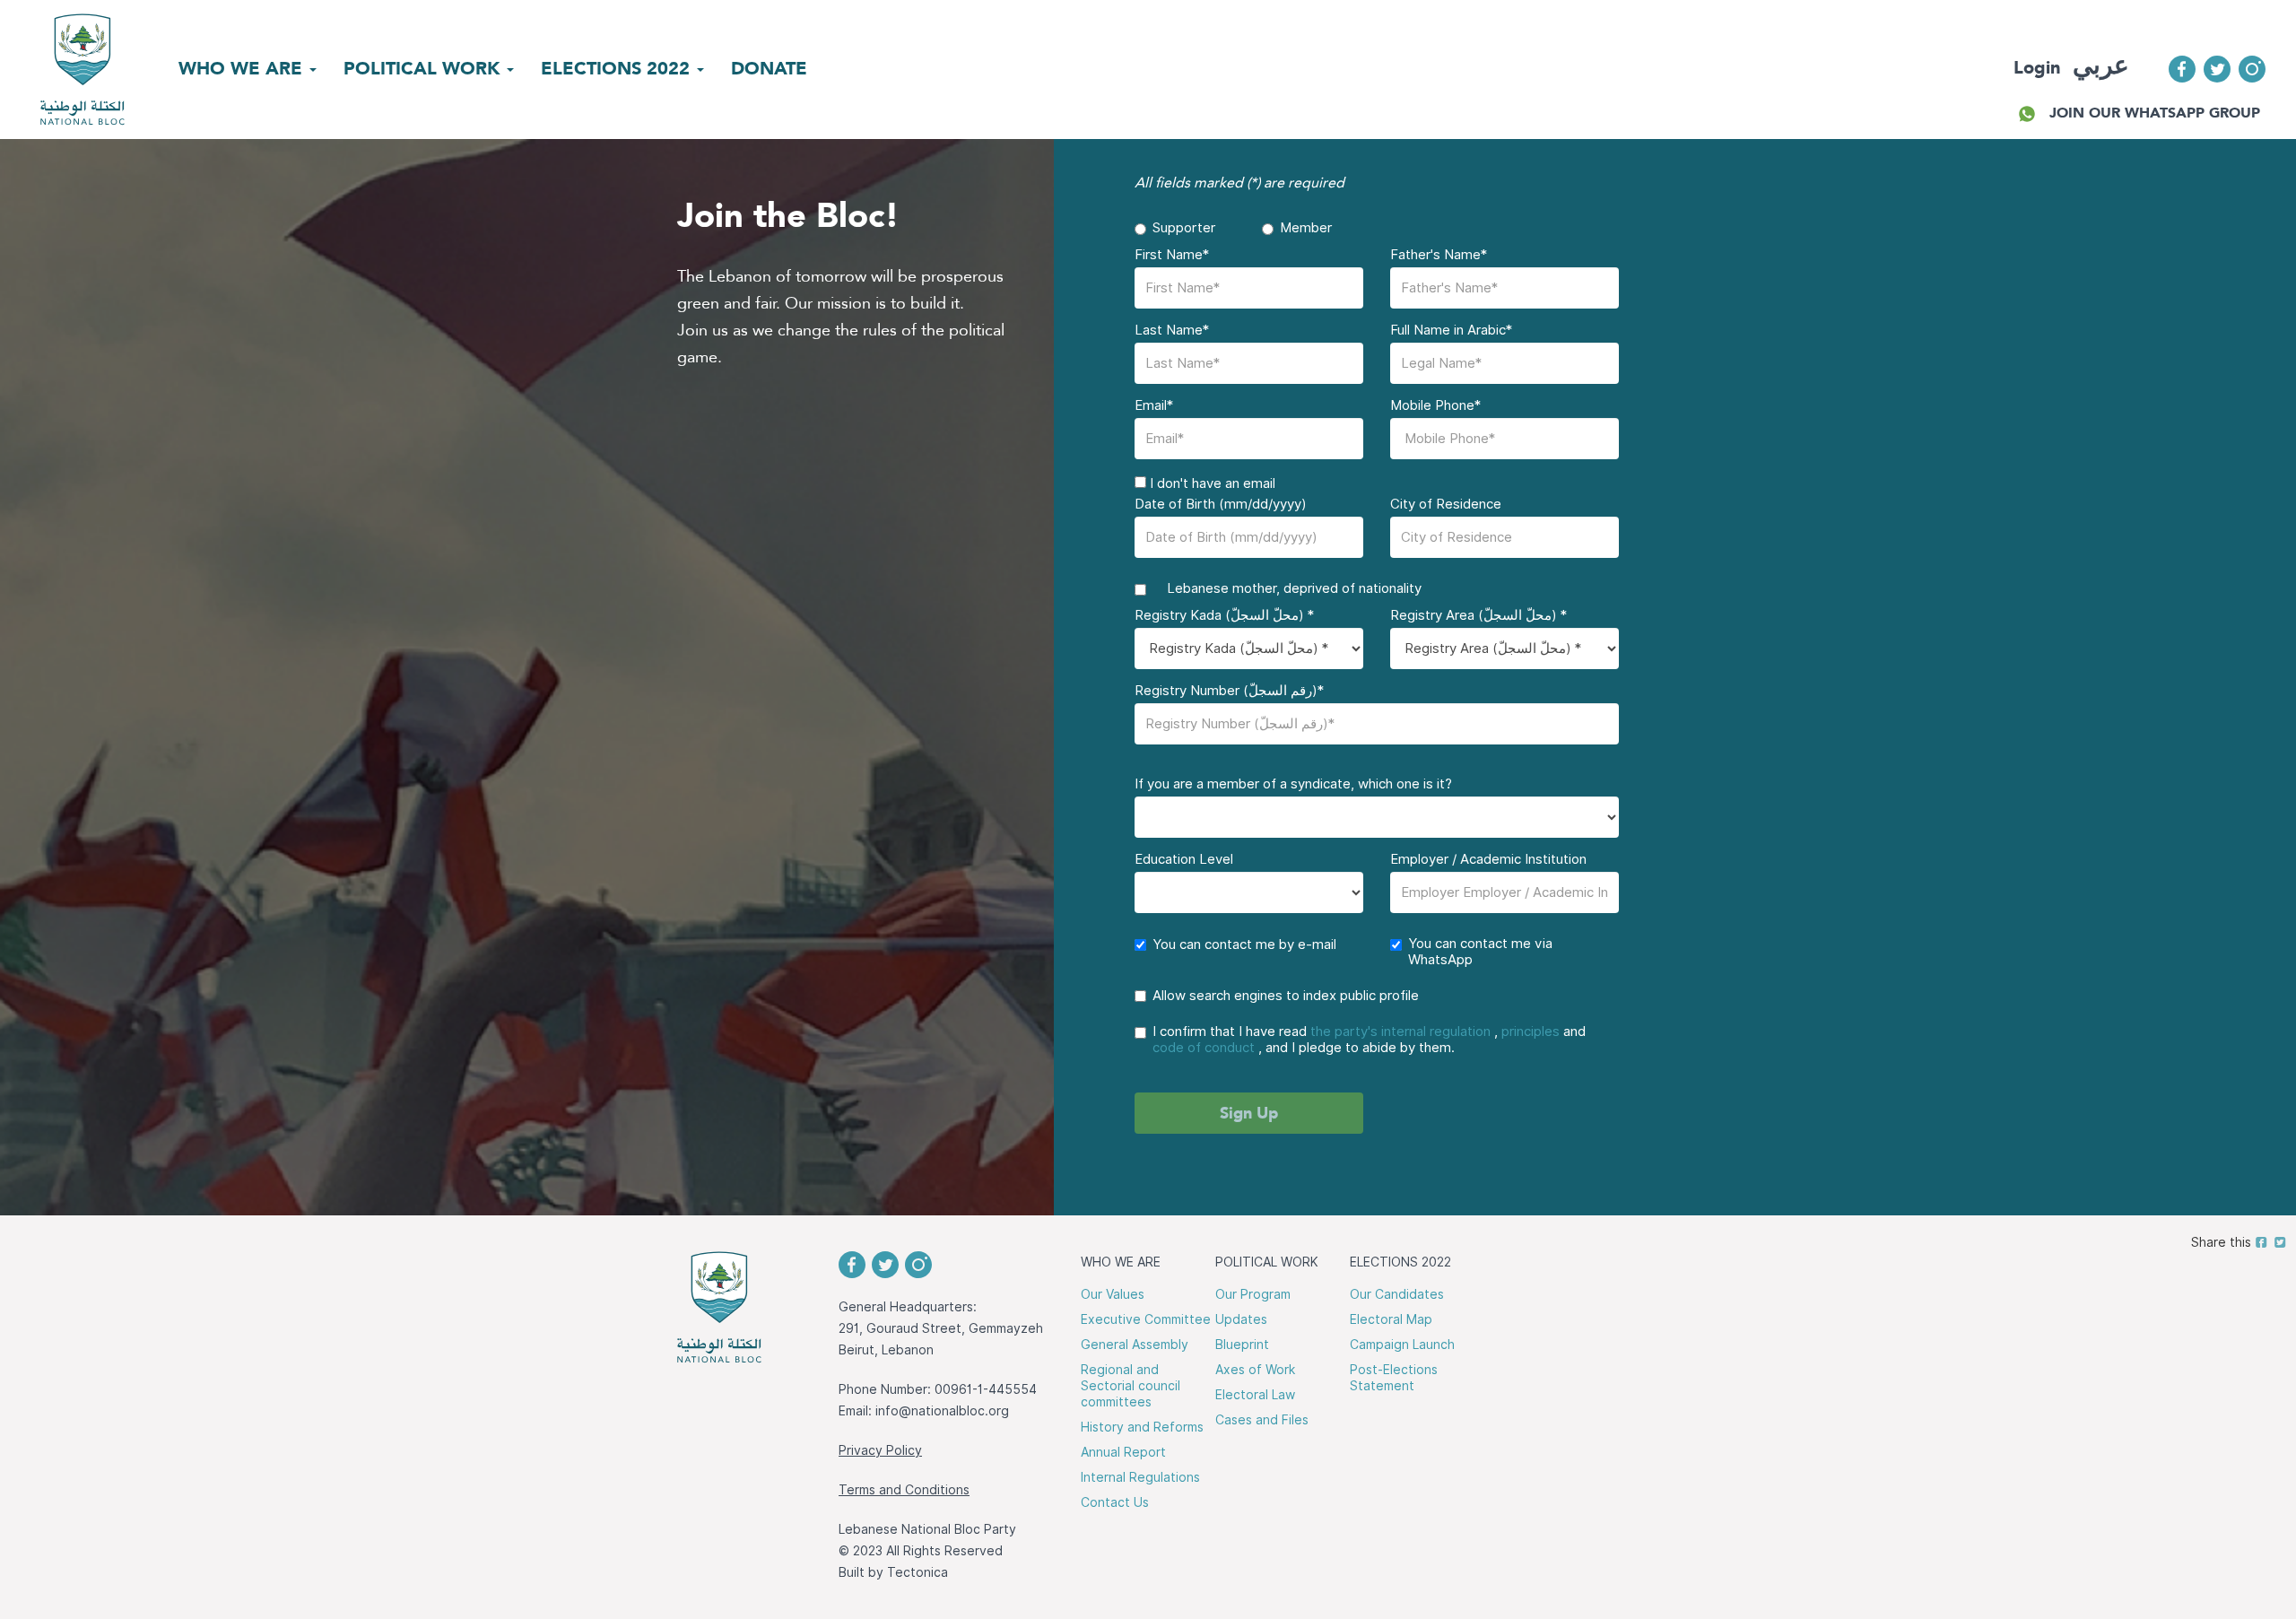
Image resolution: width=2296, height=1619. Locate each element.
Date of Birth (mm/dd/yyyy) (1221, 504)
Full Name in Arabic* (1451, 330)
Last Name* (1172, 330)
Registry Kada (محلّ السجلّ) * (1224, 615)
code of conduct (1204, 1048)
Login (2037, 67)
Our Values (1113, 1294)
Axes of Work (1255, 1370)
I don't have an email (1211, 483)
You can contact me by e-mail (1244, 944)
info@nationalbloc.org (942, 1411)
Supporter (1184, 228)
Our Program (1253, 1294)
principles (1531, 1031)
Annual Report (1123, 1452)
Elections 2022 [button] (618, 68)
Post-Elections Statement (1394, 1378)
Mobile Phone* (1435, 405)
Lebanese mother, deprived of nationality (1287, 588)
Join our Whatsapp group (2155, 113)
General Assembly (1135, 1345)
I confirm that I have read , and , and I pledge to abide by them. (1369, 1040)
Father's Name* (1439, 255)
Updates (1241, 1319)
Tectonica (918, 1572)
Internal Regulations (1140, 1477)
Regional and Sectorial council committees (1131, 1386)
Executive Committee (1146, 1319)
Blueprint (1242, 1345)
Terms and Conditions (904, 1490)
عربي (2101, 65)
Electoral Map (1391, 1319)
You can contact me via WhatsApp (1480, 952)
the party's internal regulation (1400, 1031)
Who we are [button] (243, 68)
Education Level (1184, 859)
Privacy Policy (880, 1450)
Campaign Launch (1402, 1345)
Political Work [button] (424, 68)
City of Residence (1446, 504)
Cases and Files (1262, 1420)
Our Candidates (1397, 1294)
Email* (1154, 405)
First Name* (1172, 255)
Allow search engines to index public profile (1286, 996)
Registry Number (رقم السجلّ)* (1229, 691)
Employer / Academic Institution (1488, 859)
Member (1306, 228)
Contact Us (1115, 1502)
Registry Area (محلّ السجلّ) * (1478, 615)
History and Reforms (1142, 1427)
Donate (769, 68)
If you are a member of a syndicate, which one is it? (1293, 784)
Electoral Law (1255, 1395)
